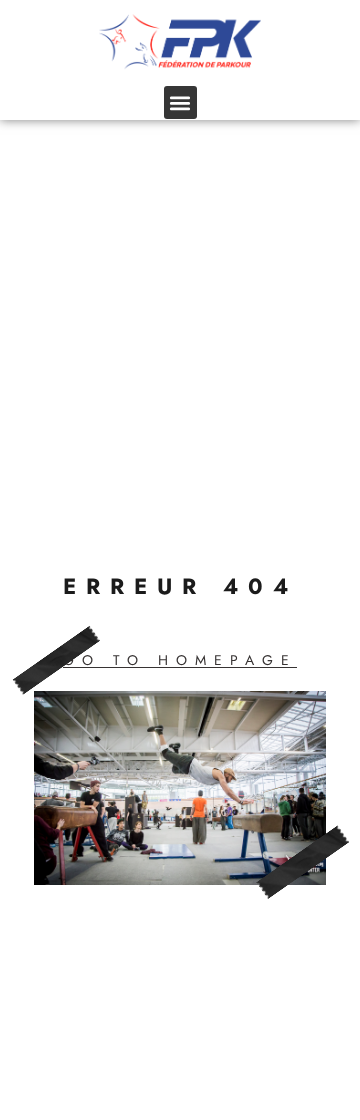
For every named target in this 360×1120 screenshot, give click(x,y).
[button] (180, 102)
